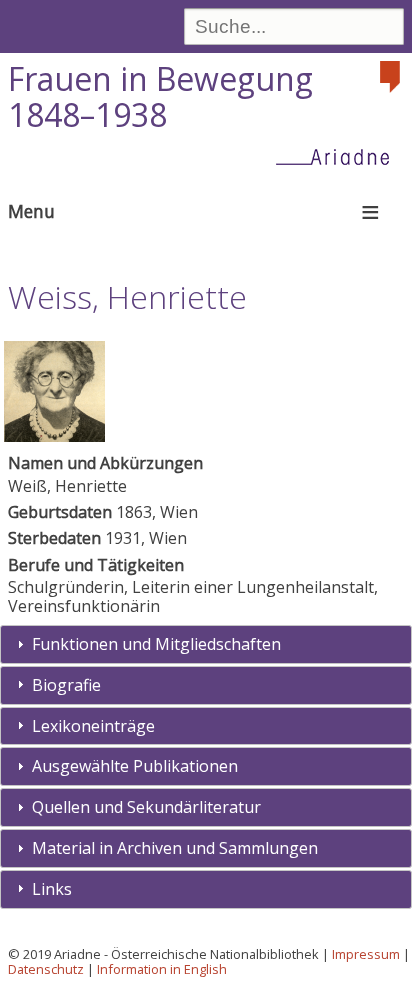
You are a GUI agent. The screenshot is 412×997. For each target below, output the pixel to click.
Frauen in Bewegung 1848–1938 (160, 97)
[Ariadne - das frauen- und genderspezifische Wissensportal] (339, 156)
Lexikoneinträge (93, 726)
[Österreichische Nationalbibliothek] (392, 77)
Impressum (366, 954)
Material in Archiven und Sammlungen (175, 848)
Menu (31, 211)
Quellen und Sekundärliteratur (146, 807)
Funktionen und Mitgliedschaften (156, 644)
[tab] (206, 644)
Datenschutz (46, 969)
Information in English (162, 969)
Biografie (66, 685)
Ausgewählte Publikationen (135, 766)
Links (52, 889)
